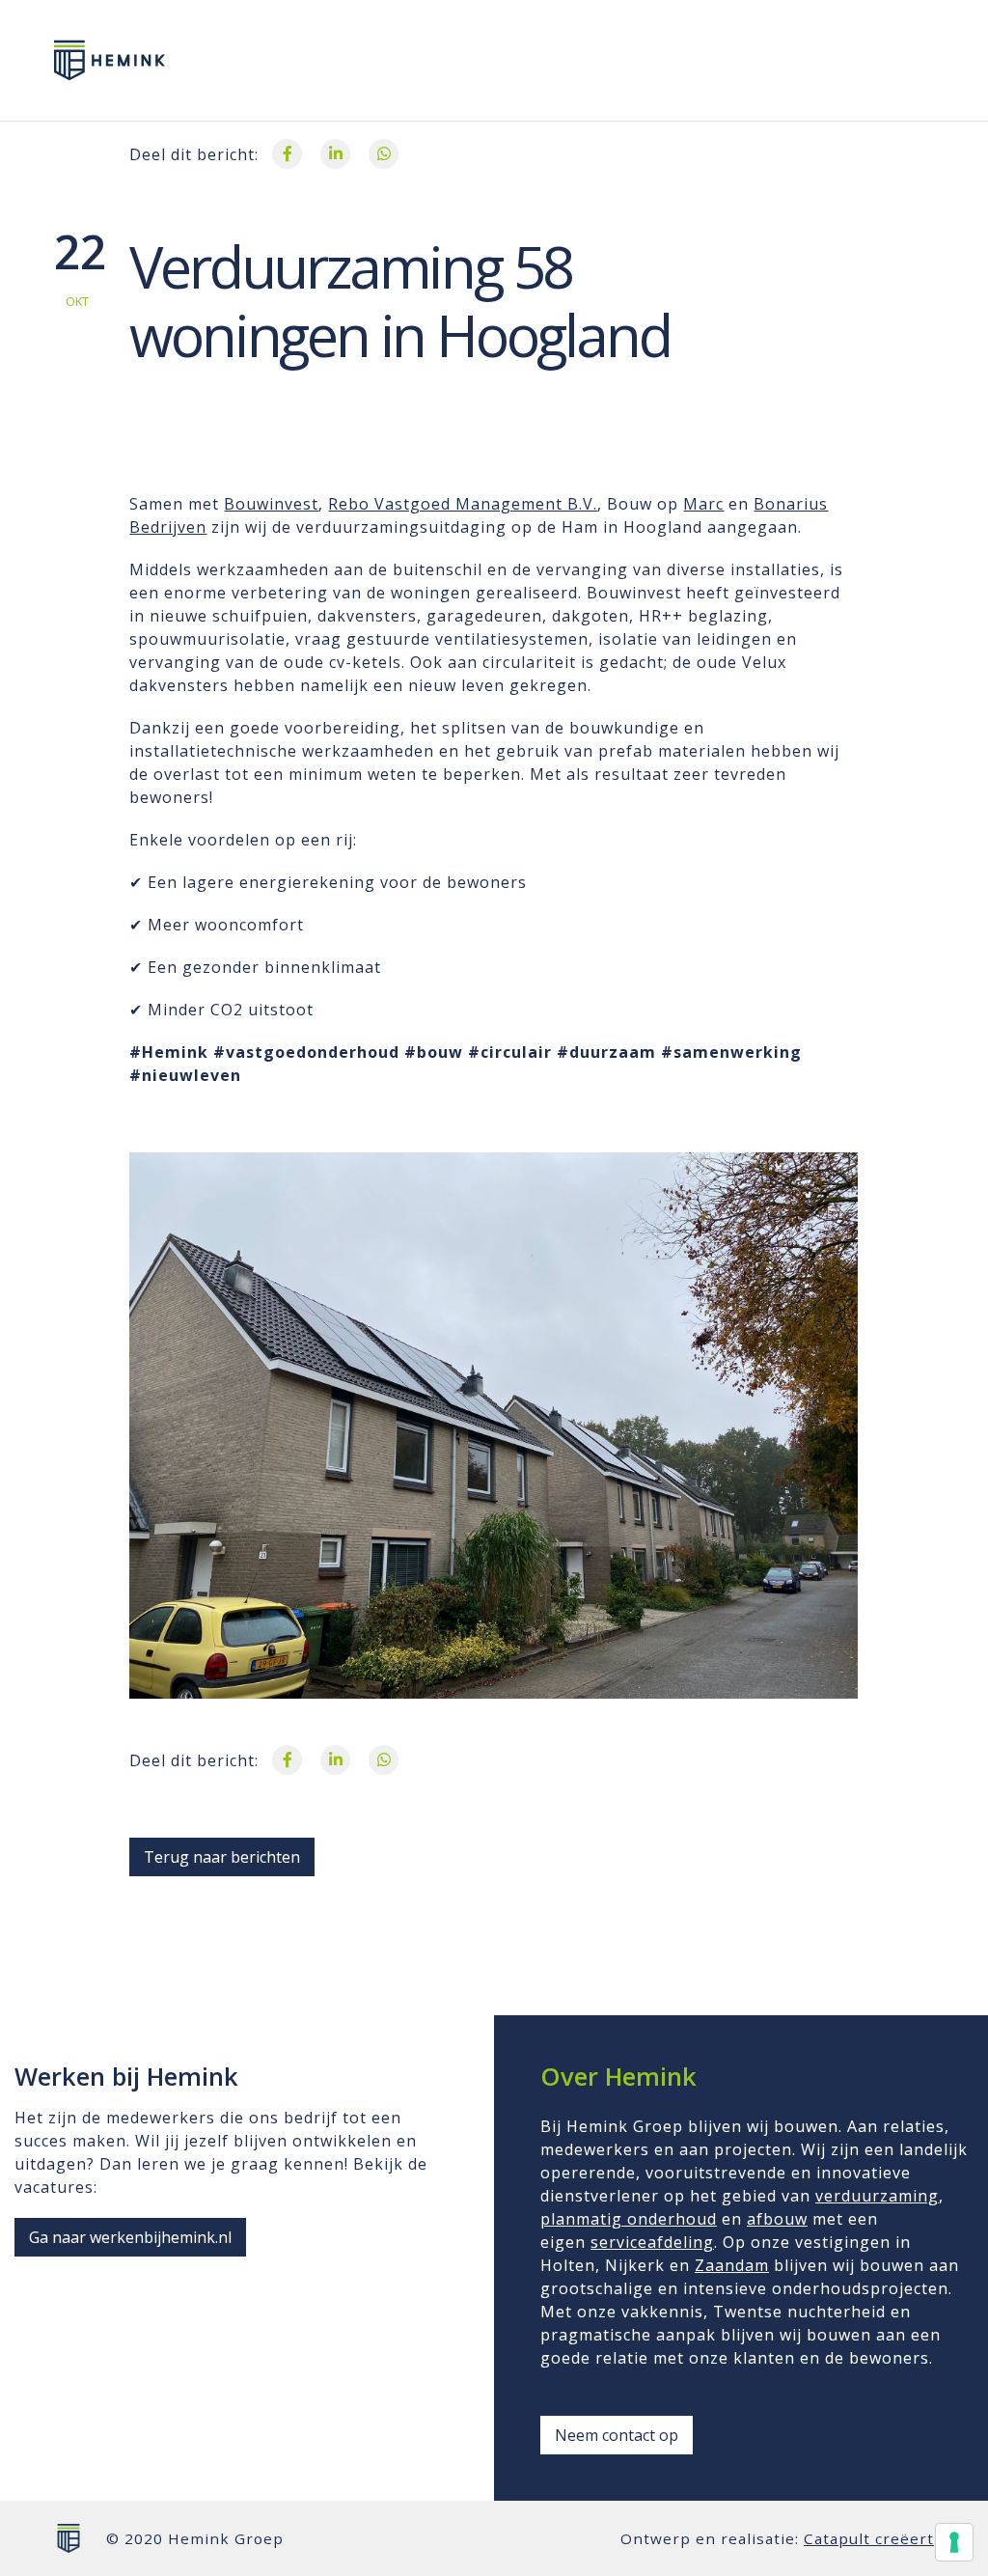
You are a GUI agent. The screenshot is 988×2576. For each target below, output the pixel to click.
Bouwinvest (271, 504)
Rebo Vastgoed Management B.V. (463, 504)
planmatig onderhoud (629, 2219)
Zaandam (732, 2265)
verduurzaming (877, 2196)
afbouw (777, 2219)
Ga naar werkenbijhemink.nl (130, 2237)
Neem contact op (617, 2435)
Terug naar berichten (222, 1857)
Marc (703, 504)
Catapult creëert (869, 2538)
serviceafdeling (652, 2242)
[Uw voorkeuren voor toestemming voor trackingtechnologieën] (954, 2542)
